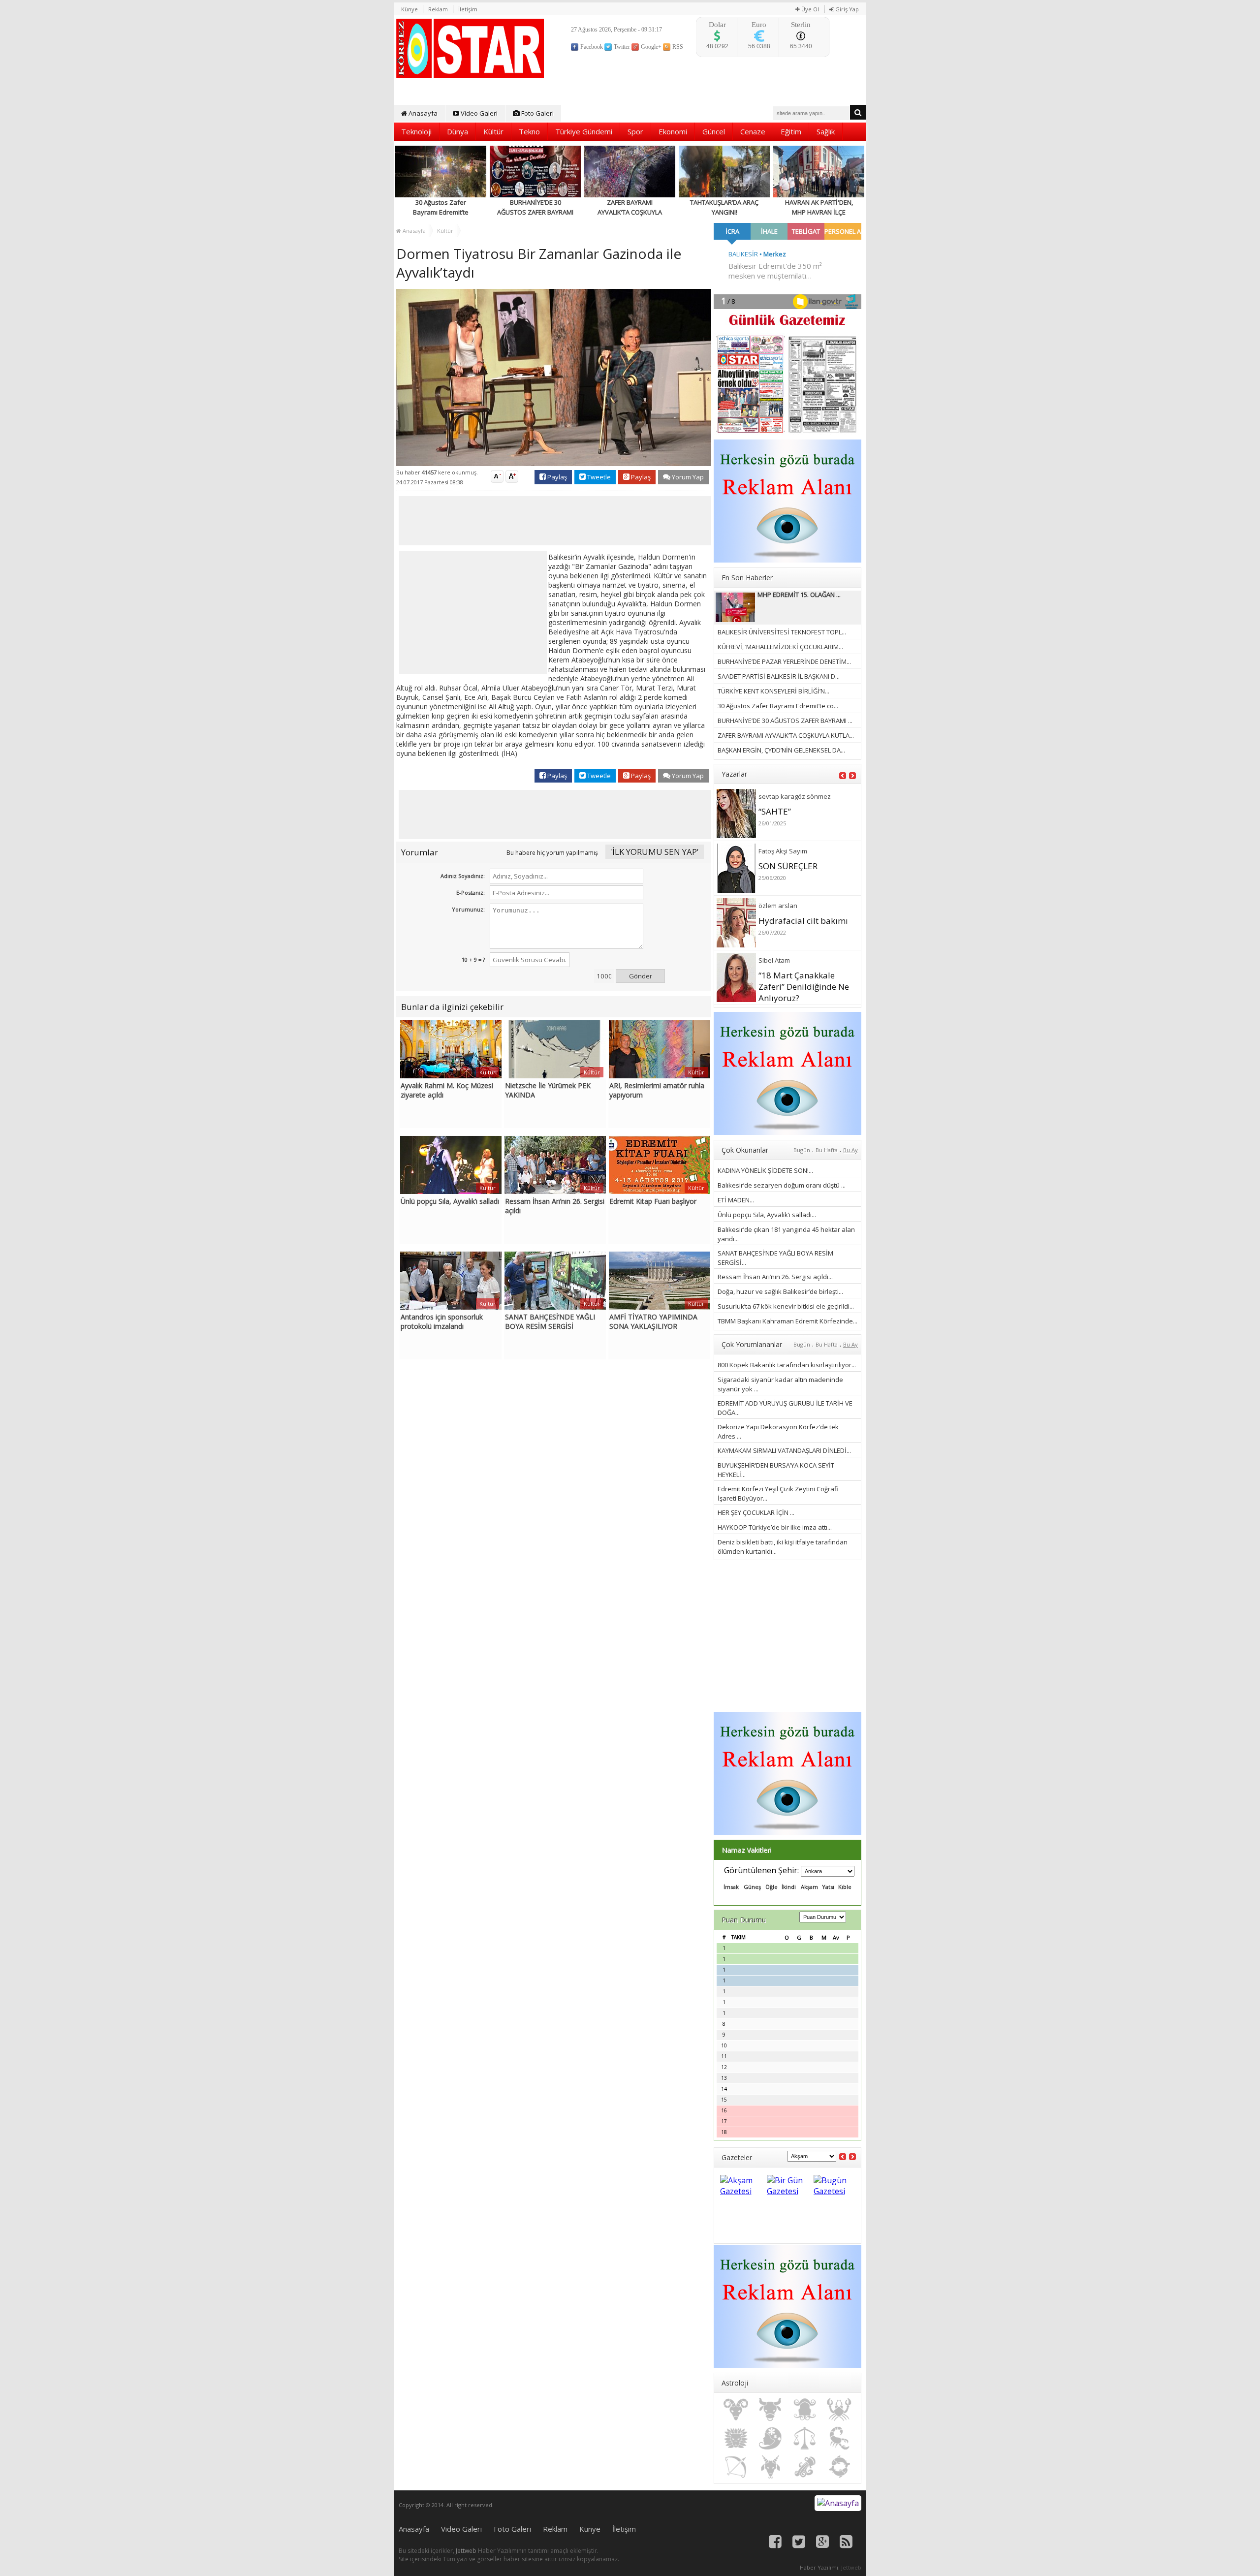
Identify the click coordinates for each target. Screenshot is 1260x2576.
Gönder (641, 976)
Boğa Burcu (770, 2410)
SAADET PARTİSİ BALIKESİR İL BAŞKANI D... (779, 676)
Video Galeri (478, 113)
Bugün (802, 1150)
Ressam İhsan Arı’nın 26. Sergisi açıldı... (775, 1277)
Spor (635, 131)
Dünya (457, 131)
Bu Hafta (827, 1150)
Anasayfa (422, 113)
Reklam (438, 9)
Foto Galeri (537, 113)
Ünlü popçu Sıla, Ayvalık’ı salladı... (767, 1215)
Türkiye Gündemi (584, 131)
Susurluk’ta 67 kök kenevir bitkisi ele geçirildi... (786, 1306)
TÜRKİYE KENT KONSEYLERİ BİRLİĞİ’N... (773, 691)
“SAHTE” (775, 811)
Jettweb (466, 2551)
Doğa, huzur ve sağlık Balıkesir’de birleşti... (780, 1291)
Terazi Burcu (805, 2438)
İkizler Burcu (805, 2410)
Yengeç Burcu (839, 2410)
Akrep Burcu (839, 2438)
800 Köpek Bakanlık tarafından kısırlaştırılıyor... (787, 1365)
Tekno (529, 131)
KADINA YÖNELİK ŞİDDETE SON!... (765, 1170)
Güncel (714, 131)
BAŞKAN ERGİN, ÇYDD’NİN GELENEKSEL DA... (781, 750)
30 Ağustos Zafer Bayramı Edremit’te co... (778, 706)
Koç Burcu (736, 2410)
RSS (677, 47)
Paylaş (556, 477)
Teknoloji (416, 131)
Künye (409, 9)
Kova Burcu (805, 2467)
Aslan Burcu (736, 2438)
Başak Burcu (770, 2438)
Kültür (493, 131)
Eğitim (791, 131)
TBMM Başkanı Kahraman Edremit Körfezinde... (787, 1321)
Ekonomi (673, 131)
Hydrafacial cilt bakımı (803, 921)
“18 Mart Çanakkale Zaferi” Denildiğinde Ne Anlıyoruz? (804, 987)
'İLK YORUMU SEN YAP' (655, 852)
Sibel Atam (774, 960)
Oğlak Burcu (770, 2467)
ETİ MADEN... (736, 1200)
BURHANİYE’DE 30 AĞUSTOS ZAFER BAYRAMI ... (785, 721)
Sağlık (826, 131)
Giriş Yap (846, 9)
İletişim (468, 9)
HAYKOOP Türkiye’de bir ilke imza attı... (775, 1527)
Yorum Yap (687, 477)
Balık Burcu (839, 2467)
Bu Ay (850, 1150)
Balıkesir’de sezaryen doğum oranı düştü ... (782, 1185)
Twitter (621, 47)
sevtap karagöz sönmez (795, 796)
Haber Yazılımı (819, 2567)
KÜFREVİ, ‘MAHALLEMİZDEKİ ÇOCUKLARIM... (780, 647)
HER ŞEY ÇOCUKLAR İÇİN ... (756, 1512)
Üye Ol (809, 9)
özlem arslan (778, 906)
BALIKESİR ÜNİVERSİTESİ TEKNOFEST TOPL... (782, 632)
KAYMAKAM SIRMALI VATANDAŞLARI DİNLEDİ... (784, 1450)
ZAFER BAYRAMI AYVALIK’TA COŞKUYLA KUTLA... (786, 735)
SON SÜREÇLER (788, 866)
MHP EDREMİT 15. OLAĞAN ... (799, 595)
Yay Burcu (736, 2467)
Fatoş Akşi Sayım (783, 851)
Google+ (650, 47)
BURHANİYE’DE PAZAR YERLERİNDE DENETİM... (784, 661)
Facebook (591, 47)
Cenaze (753, 131)
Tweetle (598, 477)
